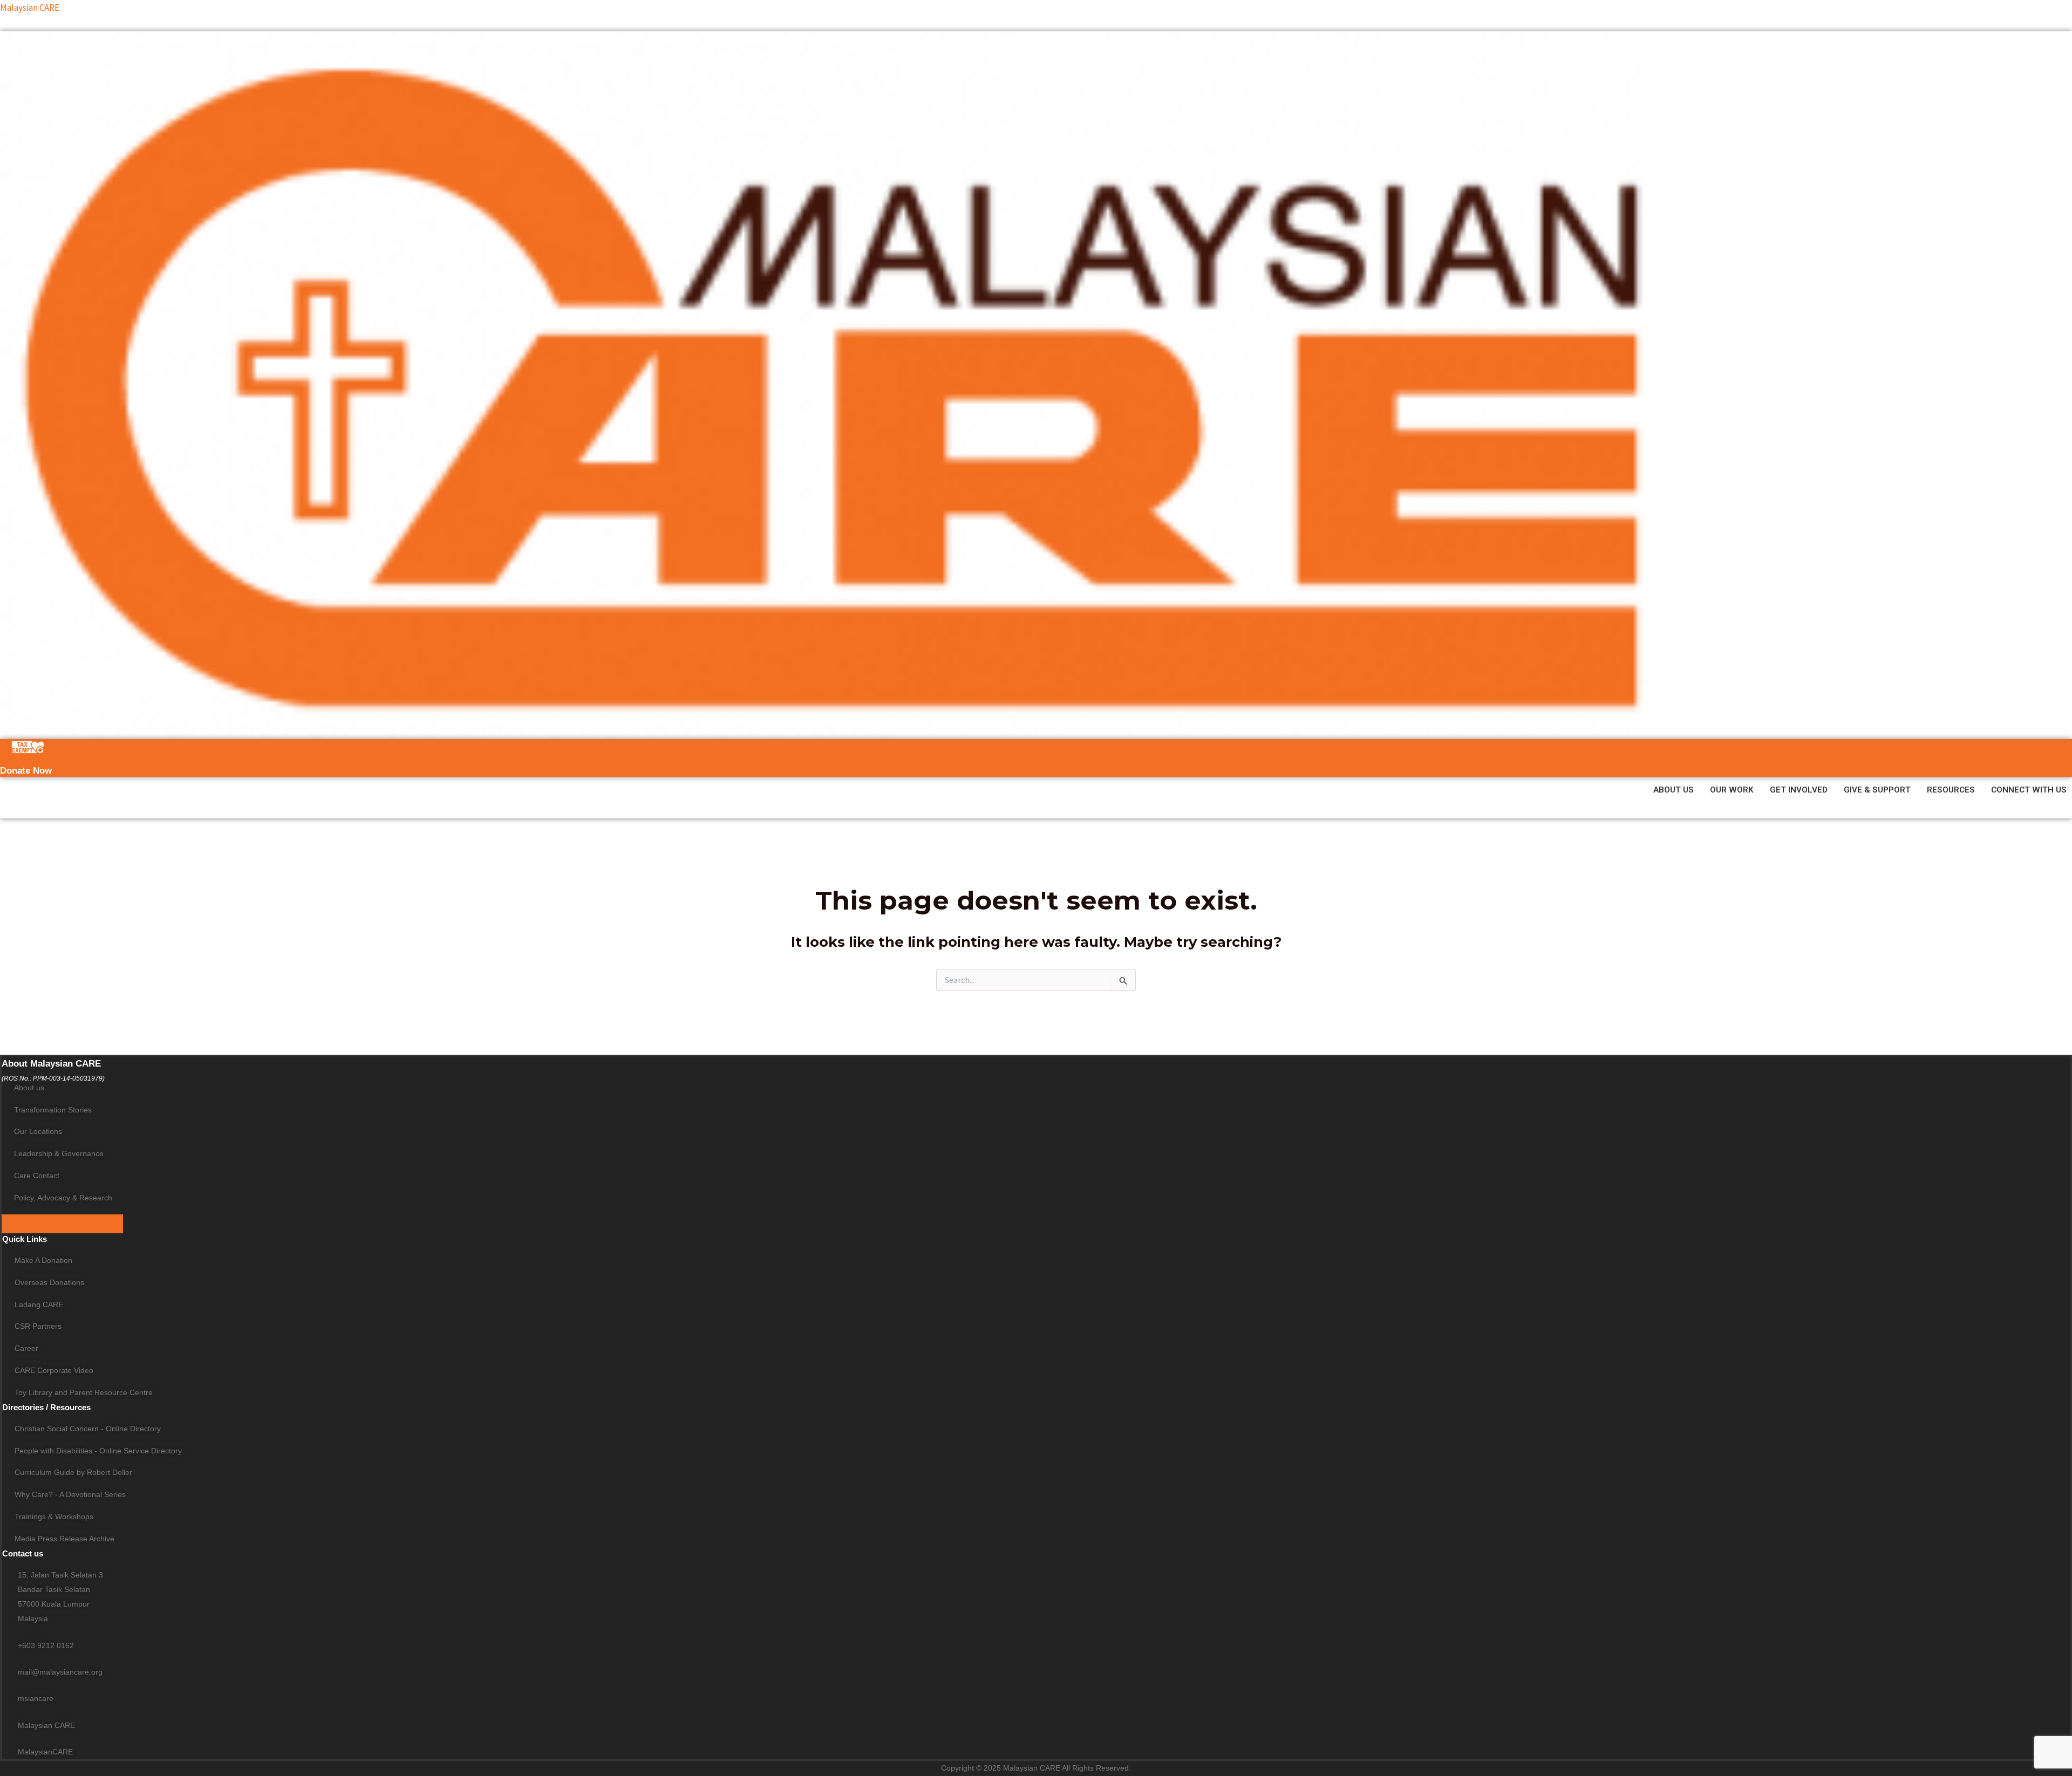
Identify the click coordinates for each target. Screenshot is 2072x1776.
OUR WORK (1732, 790)
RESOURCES (1951, 790)
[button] (1676, 790)
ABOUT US (1674, 790)
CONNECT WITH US (2029, 790)
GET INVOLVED (1799, 790)
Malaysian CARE (30, 8)
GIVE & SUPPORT (1877, 790)
